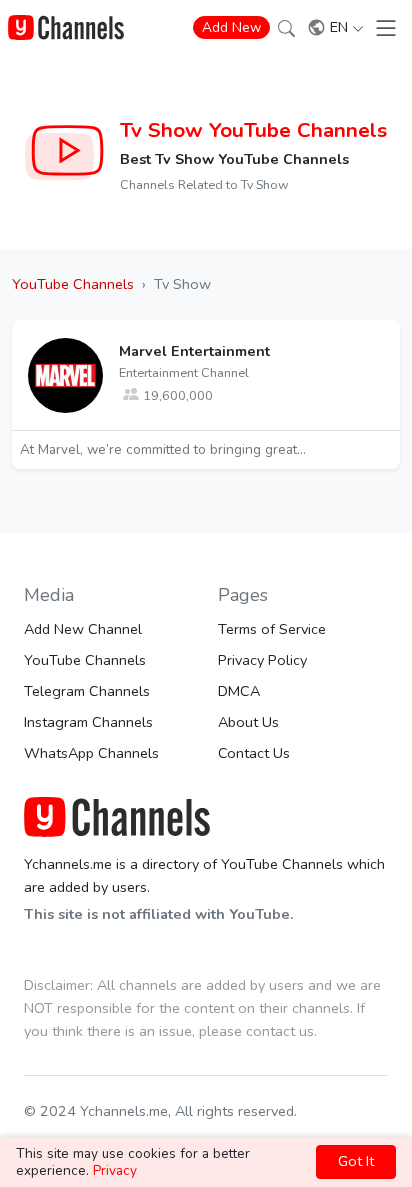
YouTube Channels (85, 660)
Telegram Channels (87, 691)
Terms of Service (272, 629)
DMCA (239, 691)
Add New (231, 27)
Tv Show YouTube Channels (253, 130)
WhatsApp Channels (91, 753)
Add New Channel (83, 629)
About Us (248, 722)
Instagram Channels (88, 722)
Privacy (115, 1170)
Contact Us (254, 753)
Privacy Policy (262, 660)
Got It (356, 1161)
